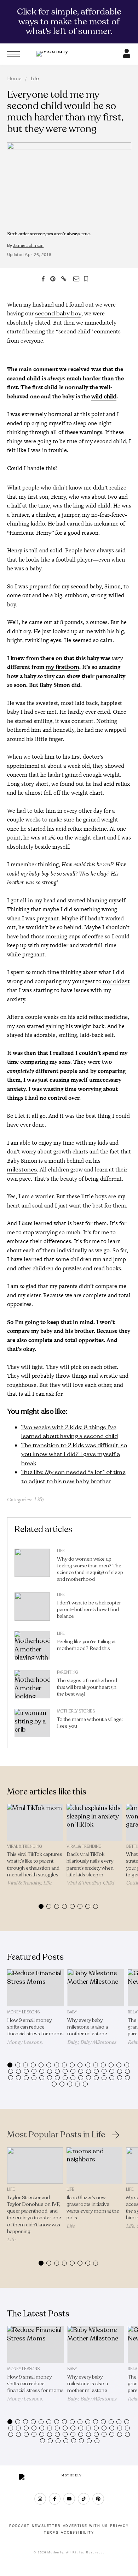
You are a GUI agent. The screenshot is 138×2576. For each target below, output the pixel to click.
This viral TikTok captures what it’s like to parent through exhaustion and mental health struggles (35, 1865)
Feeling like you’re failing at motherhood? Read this (86, 1645)
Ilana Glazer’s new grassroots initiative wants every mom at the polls (93, 2208)
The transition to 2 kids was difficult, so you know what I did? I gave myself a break (74, 1454)
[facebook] (55, 2499)
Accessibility (77, 2533)
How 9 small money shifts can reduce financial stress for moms (35, 2027)
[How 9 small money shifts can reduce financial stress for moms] (36, 1988)
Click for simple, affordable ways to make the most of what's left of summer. (69, 21)
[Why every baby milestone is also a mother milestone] (96, 1988)
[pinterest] (98, 2499)
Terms (51, 2533)
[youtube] (69, 2499)
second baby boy (58, 313)
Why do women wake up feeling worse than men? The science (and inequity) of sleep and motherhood (90, 1569)
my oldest (116, 981)
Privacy (119, 2526)
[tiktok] (84, 2499)
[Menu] (13, 54)
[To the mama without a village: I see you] (32, 1725)
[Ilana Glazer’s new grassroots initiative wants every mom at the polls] (94, 2165)
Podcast (19, 2526)
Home (14, 79)
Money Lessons (23, 2012)
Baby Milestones (98, 2042)
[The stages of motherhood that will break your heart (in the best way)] (32, 1686)
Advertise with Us (86, 2526)
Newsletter (46, 2526)
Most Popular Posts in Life (56, 2135)
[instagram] (40, 2499)
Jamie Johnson (28, 245)
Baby (72, 2012)
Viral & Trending (25, 1847)
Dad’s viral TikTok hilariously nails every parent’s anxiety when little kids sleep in (90, 1865)
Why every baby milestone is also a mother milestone (88, 2027)
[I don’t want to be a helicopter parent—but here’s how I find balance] (32, 1608)
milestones (22, 1170)
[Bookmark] (86, 279)
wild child (104, 396)
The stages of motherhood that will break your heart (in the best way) (87, 1687)
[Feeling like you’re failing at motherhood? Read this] (32, 1647)
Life (35, 79)
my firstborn (62, 667)
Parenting (68, 1672)
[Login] (127, 56)
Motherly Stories (76, 1711)
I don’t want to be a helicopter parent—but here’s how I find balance (89, 1610)
